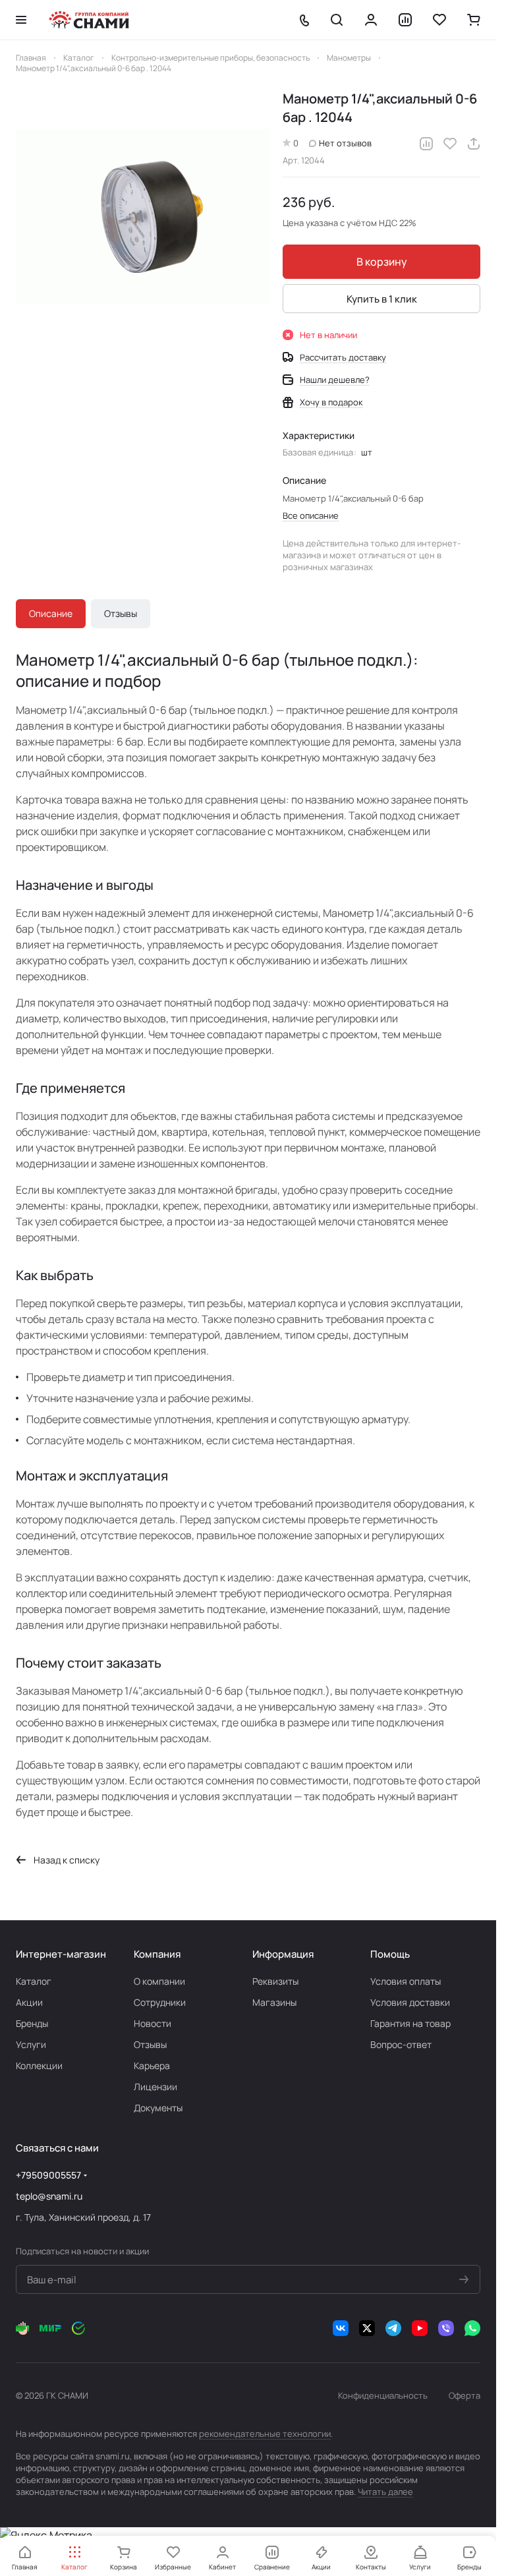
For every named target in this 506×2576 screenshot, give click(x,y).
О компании (159, 1981)
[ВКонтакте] (341, 2328)
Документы (158, 2108)
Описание (51, 613)
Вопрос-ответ (401, 2044)
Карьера (152, 2065)
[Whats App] (472, 2328)
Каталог (34, 1981)
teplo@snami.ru (49, 2196)
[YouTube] (420, 2328)
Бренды (32, 2023)
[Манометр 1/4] (143, 217)
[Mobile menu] (21, 20)
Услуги (31, 2044)
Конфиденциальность (383, 2395)
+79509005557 (48, 2175)
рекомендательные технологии (265, 2434)
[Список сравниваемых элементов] (405, 20)
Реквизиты (275, 1981)
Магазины (274, 2002)
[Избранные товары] (439, 20)
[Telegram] (393, 2328)
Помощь (390, 1954)
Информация (283, 1954)
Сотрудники (160, 2002)
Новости (153, 2023)
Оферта (464, 2395)
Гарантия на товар (410, 2023)
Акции (29, 2002)
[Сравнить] (426, 144)
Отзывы (121, 613)
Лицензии (155, 2087)
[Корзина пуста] (474, 20)
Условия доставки (410, 2002)
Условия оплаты (406, 1981)
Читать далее (385, 2492)
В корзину (382, 262)
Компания (157, 1954)
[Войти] (371, 20)
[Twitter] (367, 2328)
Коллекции (39, 2065)
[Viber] (446, 2328)
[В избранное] (450, 144)
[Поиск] (337, 20)
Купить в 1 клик (382, 299)
